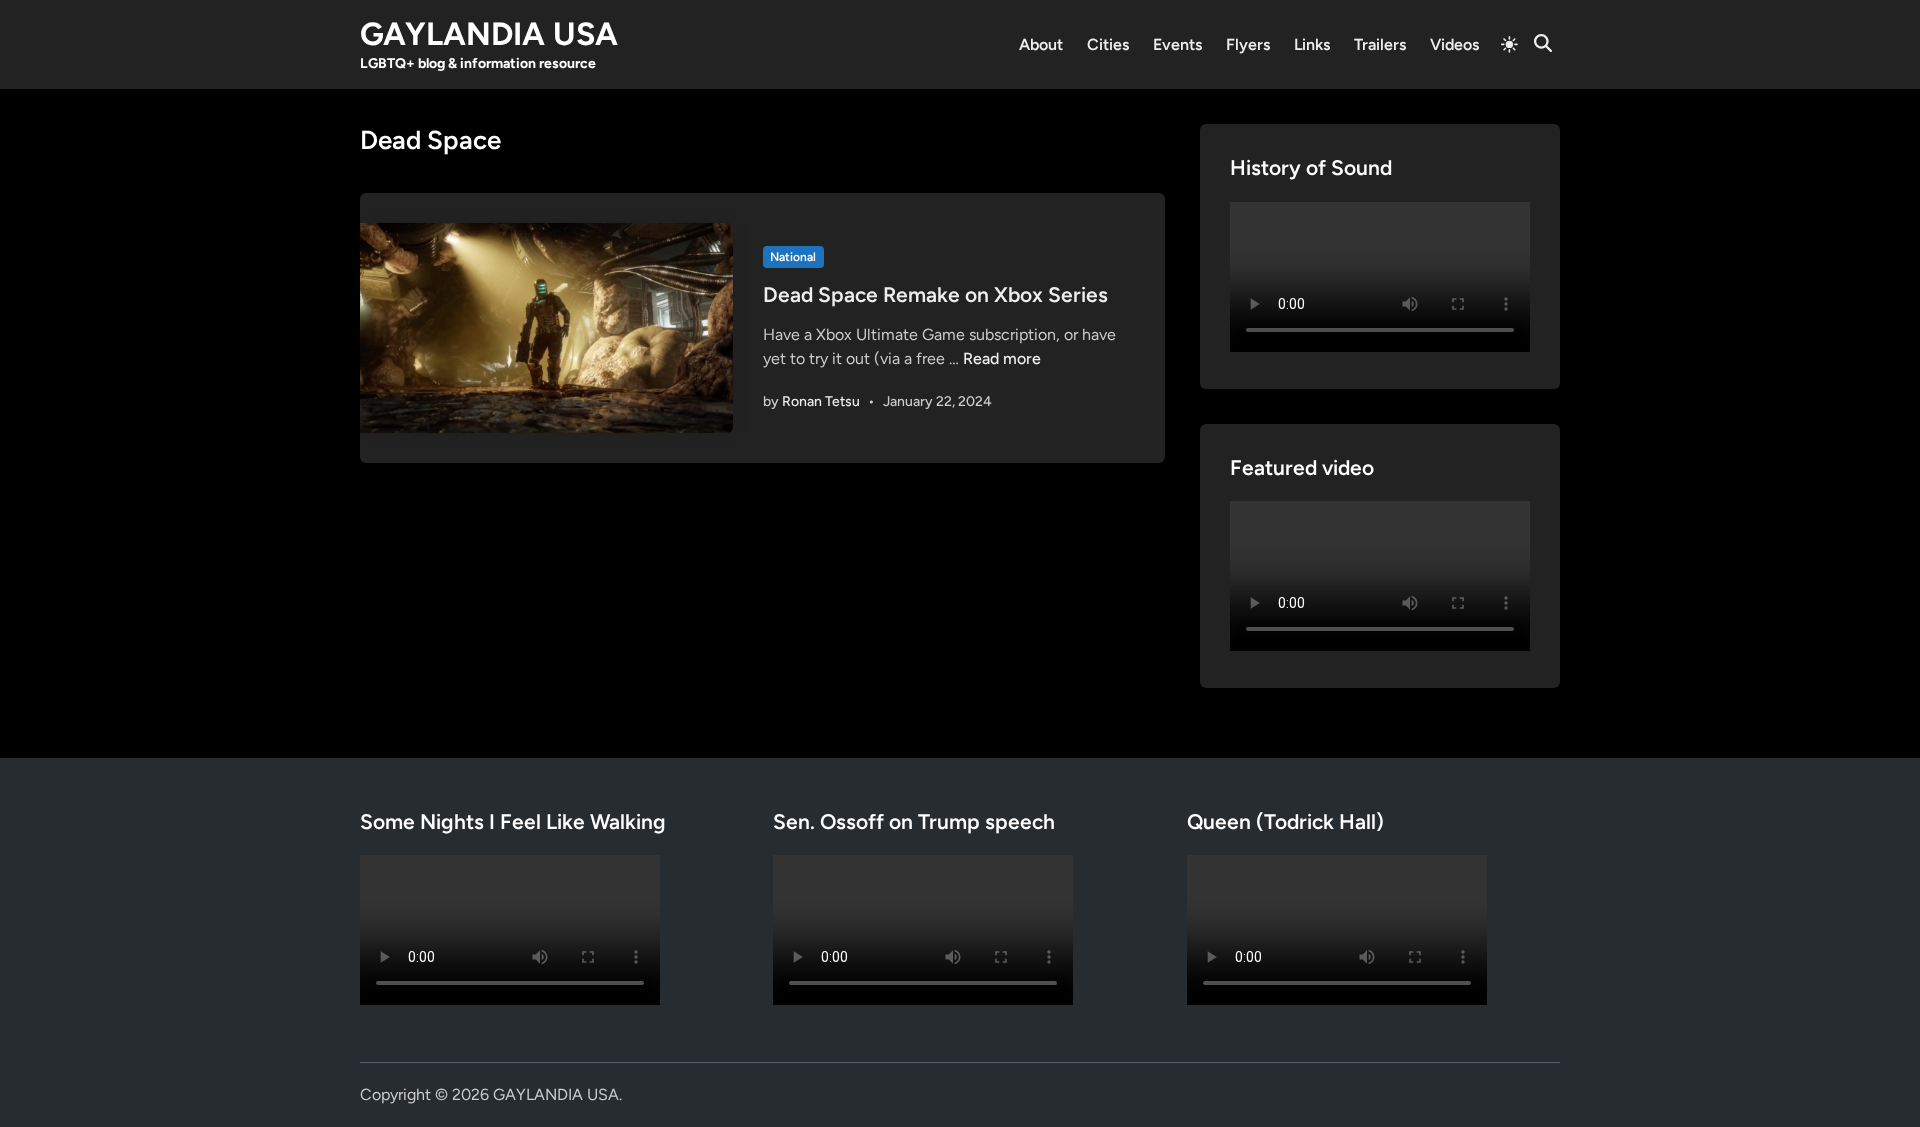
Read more (1002, 358)
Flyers (1248, 44)
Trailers (1380, 44)
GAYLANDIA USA (489, 34)
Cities (1108, 44)
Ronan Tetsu (821, 401)
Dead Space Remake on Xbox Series (935, 294)
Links (1312, 44)
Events (1177, 44)
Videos (1454, 44)
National (793, 257)
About (1041, 44)
